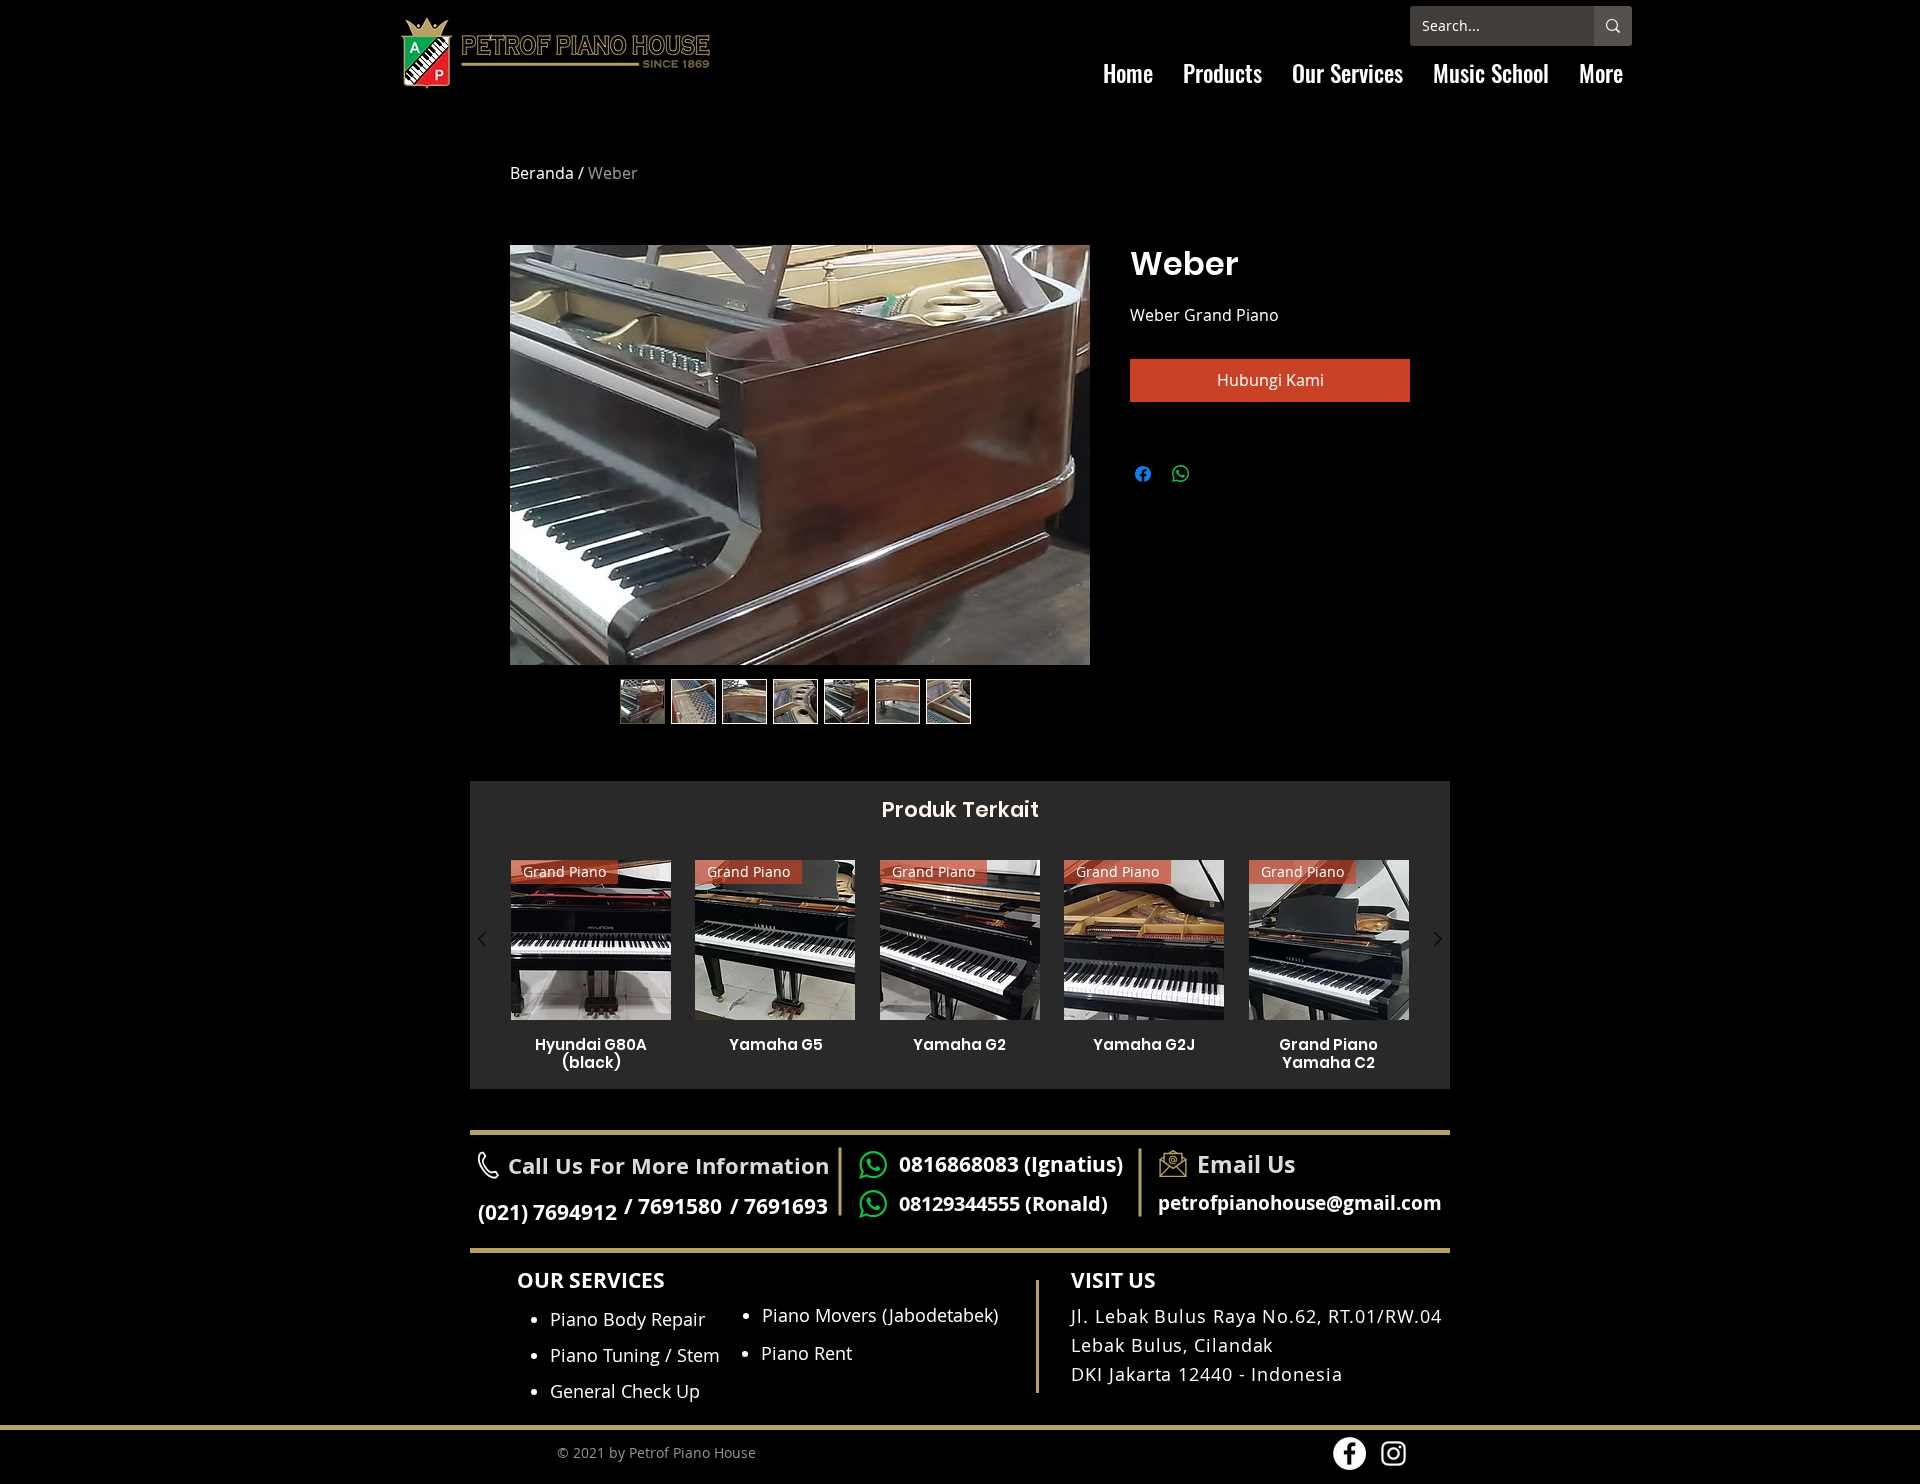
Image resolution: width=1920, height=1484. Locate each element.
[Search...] (1613, 26)
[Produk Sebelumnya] (482, 939)
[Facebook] (1349, 1453)
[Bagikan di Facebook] (1143, 474)
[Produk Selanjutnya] (1438, 939)
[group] (960, 966)
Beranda (542, 173)
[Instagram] (1393, 1453)
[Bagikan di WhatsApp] (1181, 474)
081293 (932, 1203)
